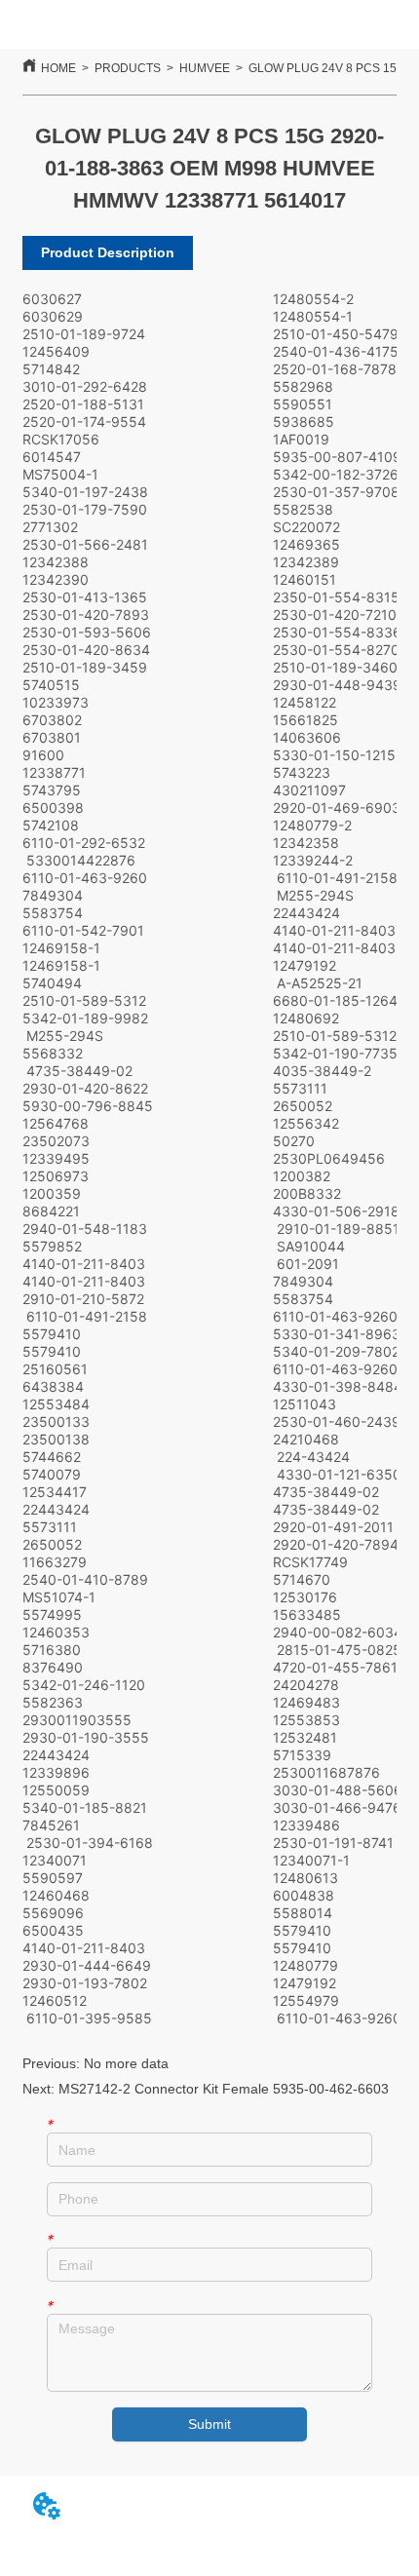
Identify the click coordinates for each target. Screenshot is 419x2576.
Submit (209, 2424)
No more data (126, 2063)
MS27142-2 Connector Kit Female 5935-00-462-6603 (224, 2089)
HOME (58, 68)
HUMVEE (205, 68)
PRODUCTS (128, 68)
